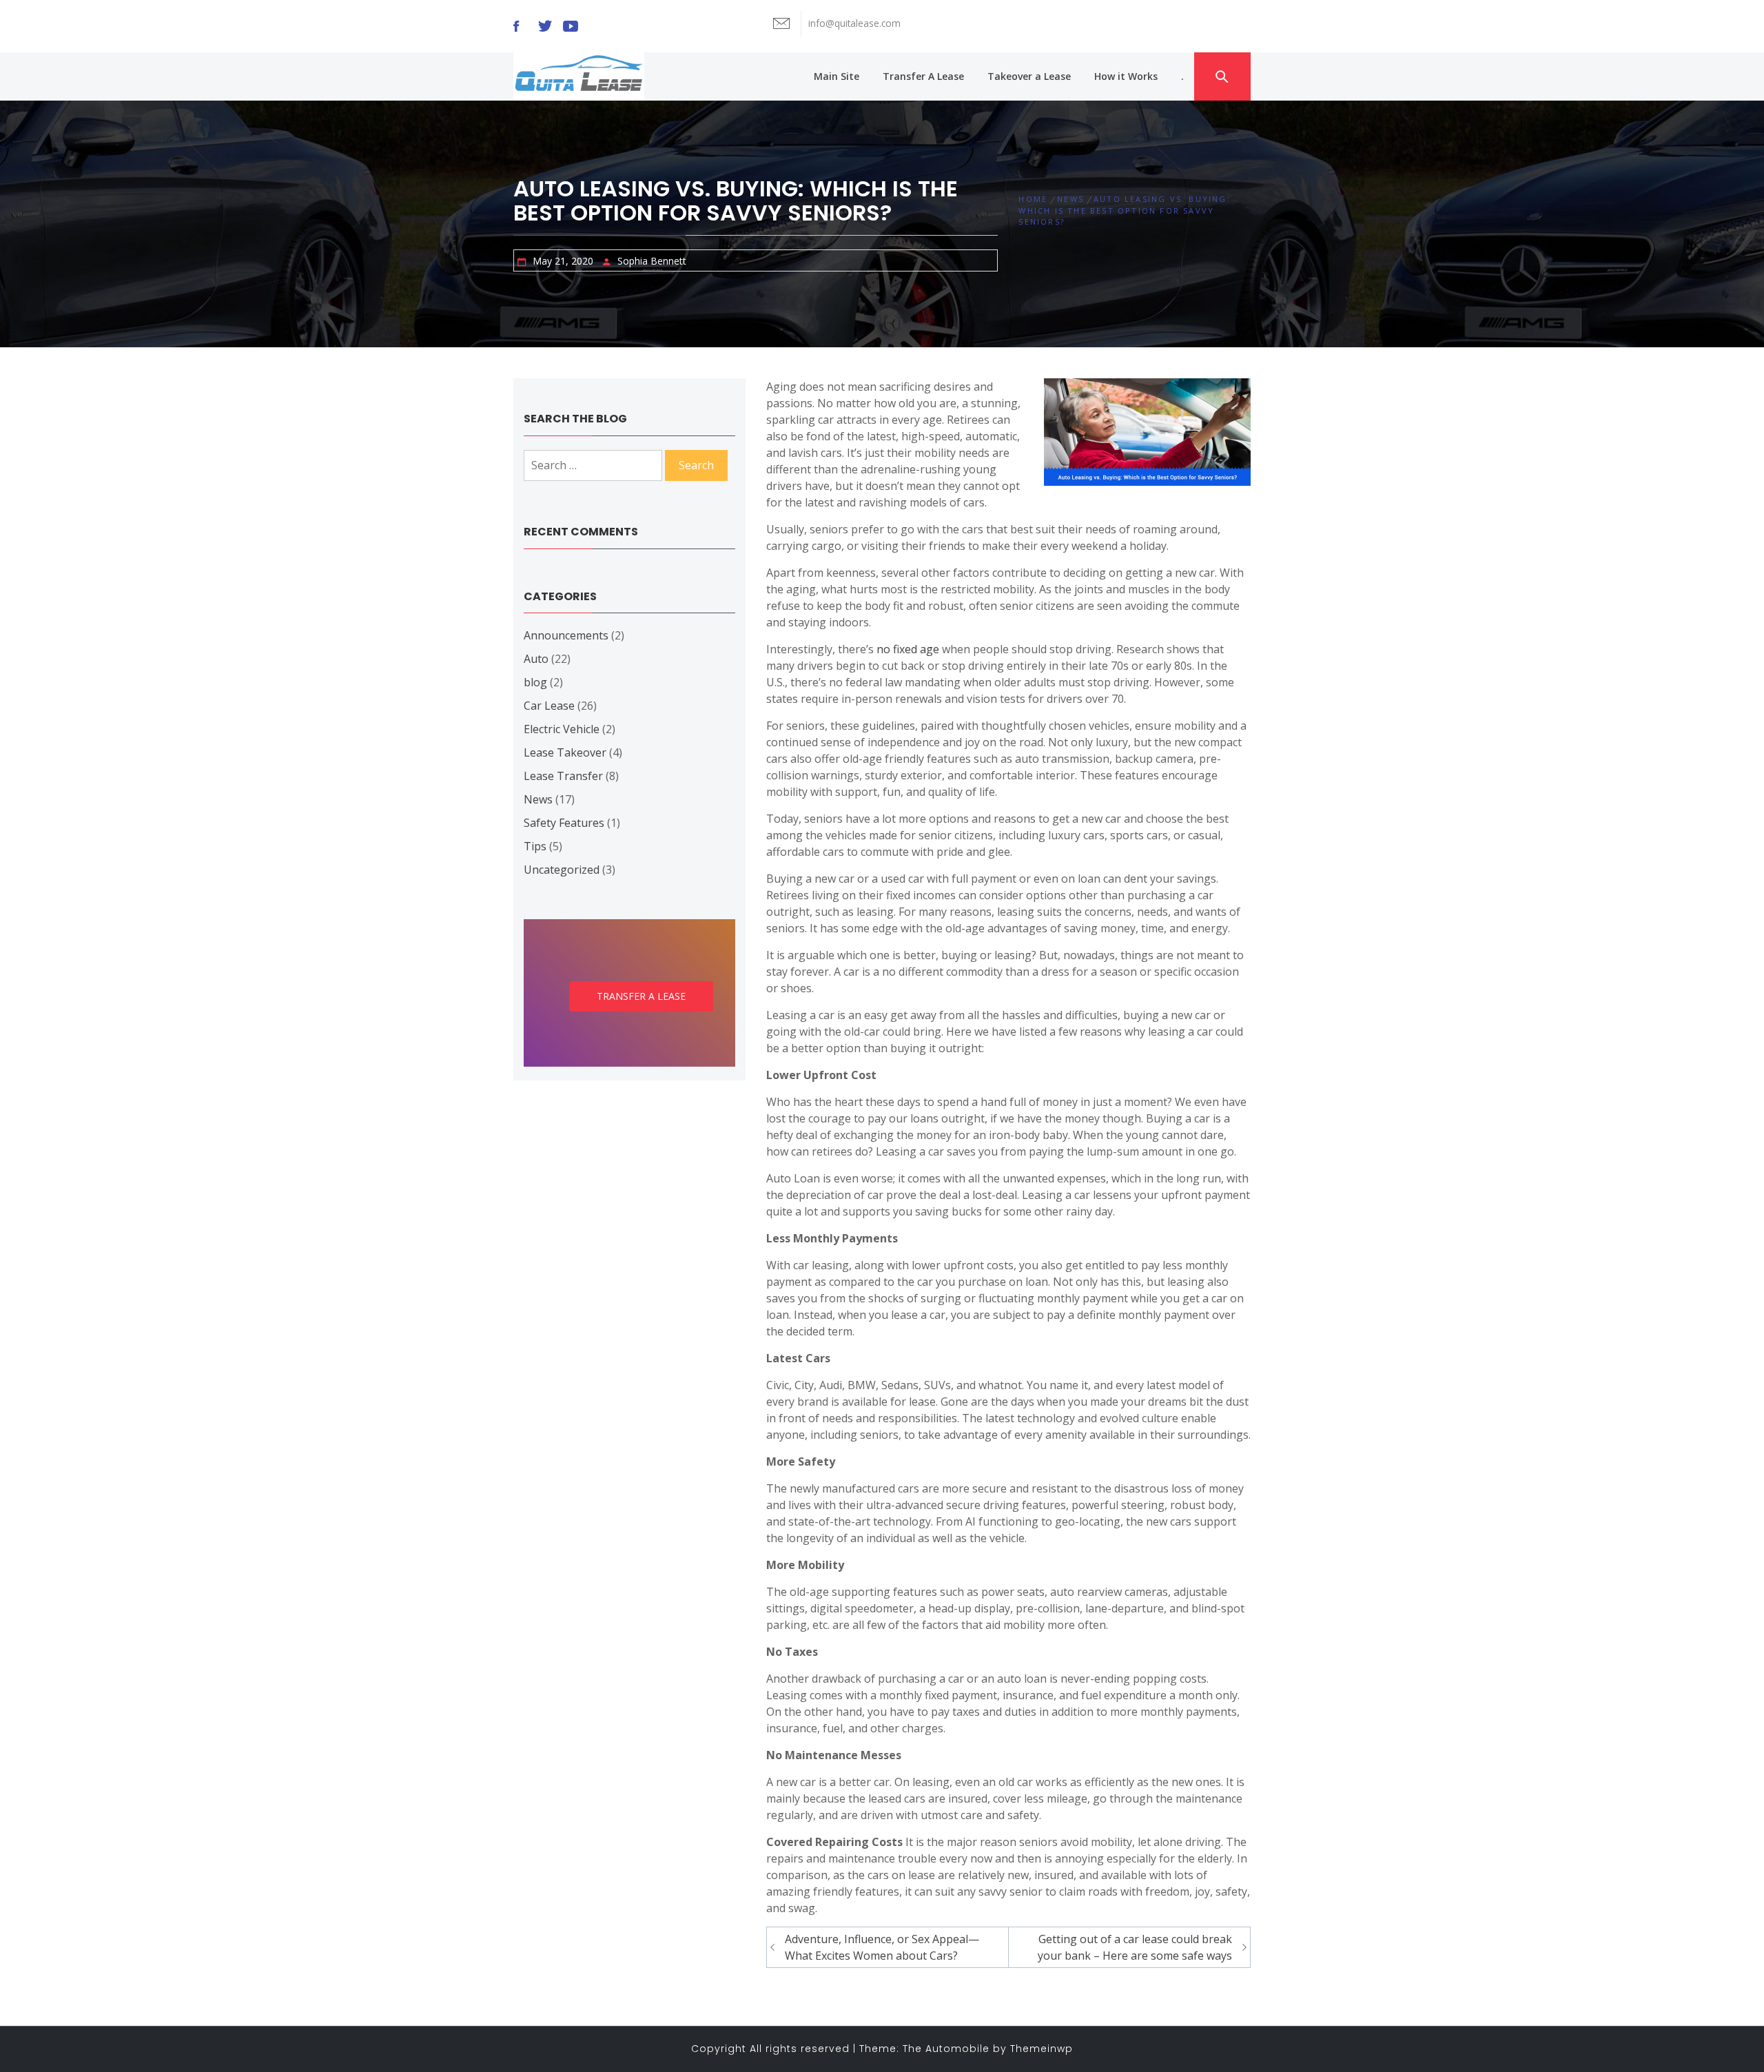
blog (535, 682)
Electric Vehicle (562, 729)
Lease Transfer (563, 776)
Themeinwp (1042, 2049)
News (538, 799)
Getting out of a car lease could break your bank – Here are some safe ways (1135, 1947)
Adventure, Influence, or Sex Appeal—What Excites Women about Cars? (882, 1947)
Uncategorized (562, 870)
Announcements (566, 635)
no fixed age (908, 649)
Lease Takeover (565, 752)
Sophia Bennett (652, 261)
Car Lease (549, 706)
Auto (536, 659)
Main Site (837, 76)
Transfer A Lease (923, 76)
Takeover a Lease (1029, 76)
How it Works (1126, 76)
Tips (535, 846)
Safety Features (564, 823)
